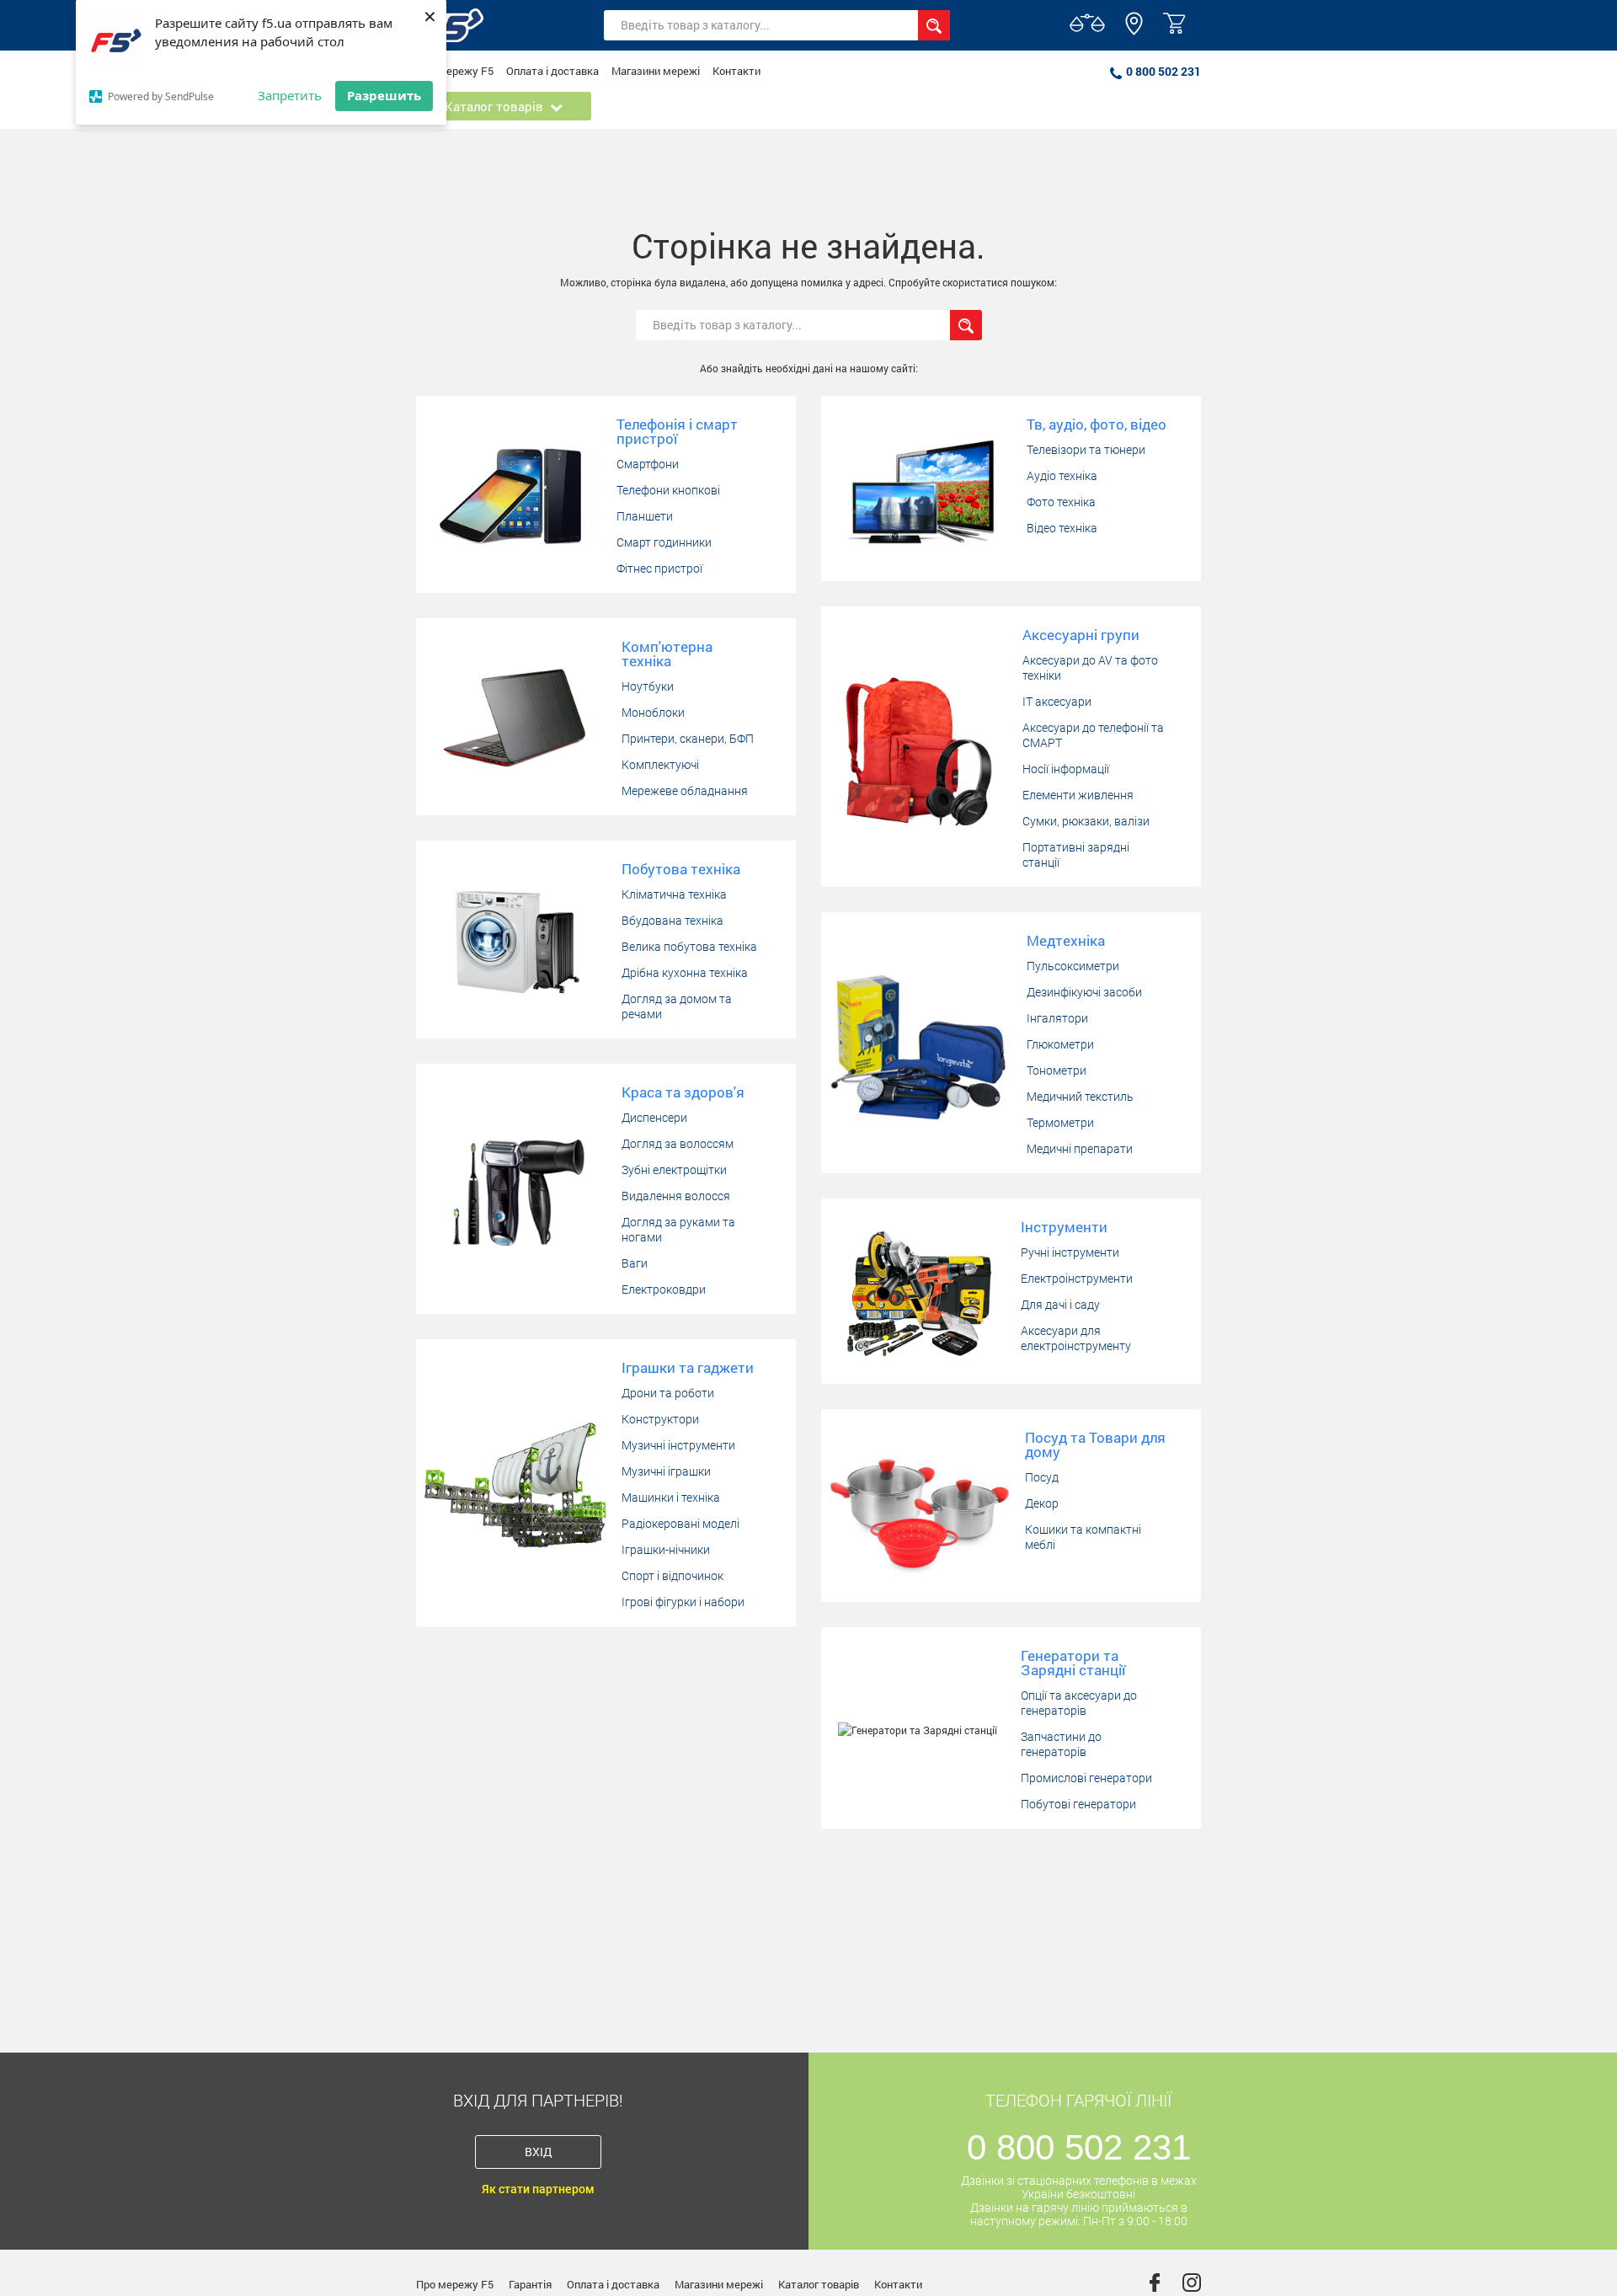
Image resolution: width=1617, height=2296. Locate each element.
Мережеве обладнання (685, 791)
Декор (1042, 1503)
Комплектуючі (660, 765)
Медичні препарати (1080, 1149)
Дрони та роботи (668, 1393)
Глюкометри (1060, 1044)
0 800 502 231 (1163, 71)
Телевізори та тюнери (1086, 450)
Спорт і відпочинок (672, 1576)
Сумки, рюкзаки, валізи (1086, 821)
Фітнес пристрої (659, 569)
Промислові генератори (1086, 1778)
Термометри (1060, 1123)
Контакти (736, 71)
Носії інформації (1066, 769)
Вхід (539, 2152)
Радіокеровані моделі (680, 1524)
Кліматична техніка (674, 894)
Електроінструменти (1077, 1279)
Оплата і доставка (552, 71)
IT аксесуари (1057, 702)
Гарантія (530, 2284)
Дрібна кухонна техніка (685, 973)
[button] (1134, 31)
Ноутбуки (648, 686)
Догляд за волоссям (678, 1144)
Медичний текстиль (1080, 1097)
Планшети (645, 516)
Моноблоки (653, 713)
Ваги (635, 1263)
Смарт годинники (664, 542)
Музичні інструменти (678, 1445)
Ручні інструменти (1070, 1252)
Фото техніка (1061, 502)
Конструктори (660, 1419)
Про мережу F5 (455, 71)
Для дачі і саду (1060, 1305)
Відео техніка (1062, 528)
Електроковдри (664, 1289)
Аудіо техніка (1062, 476)
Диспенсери (654, 1118)
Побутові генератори (1078, 1804)
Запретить (290, 95)
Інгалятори (1057, 1018)
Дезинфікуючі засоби (1084, 992)
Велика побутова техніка (689, 947)
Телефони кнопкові (668, 490)
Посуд (1042, 1477)
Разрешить (384, 95)
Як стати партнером (538, 2189)
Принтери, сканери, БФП (688, 739)
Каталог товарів (819, 2284)
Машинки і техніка (671, 1498)
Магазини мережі (656, 71)
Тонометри (1057, 1071)
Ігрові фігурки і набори (683, 1602)
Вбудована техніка (672, 921)
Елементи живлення (1078, 795)
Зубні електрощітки (674, 1170)
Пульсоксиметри (1073, 966)
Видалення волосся (676, 1196)
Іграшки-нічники (666, 1550)
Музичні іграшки (666, 1471)
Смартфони (648, 464)
